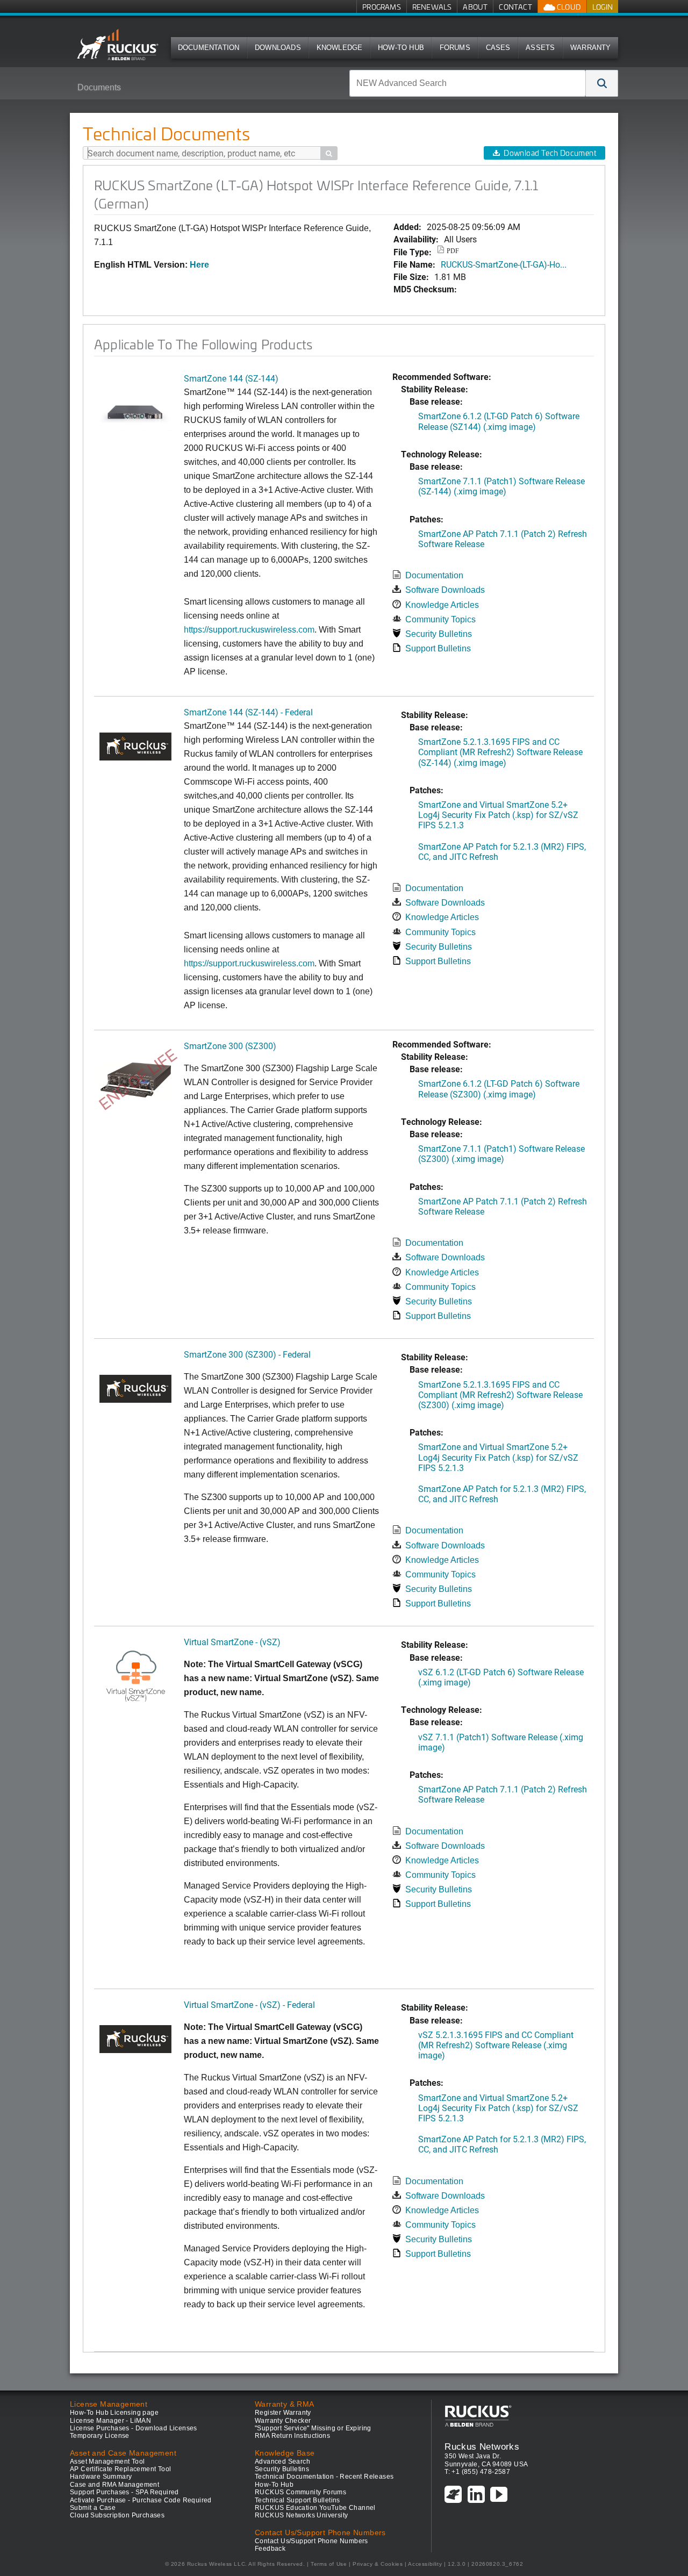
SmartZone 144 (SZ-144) (231, 378)
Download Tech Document (550, 153)
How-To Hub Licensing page (114, 2413)
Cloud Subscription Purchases (117, 2515)
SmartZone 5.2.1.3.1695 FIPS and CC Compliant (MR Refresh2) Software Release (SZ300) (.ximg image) (500, 1394)
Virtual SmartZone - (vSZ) (232, 1642)
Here (199, 265)
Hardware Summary (101, 2477)
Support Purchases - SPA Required (124, 2492)
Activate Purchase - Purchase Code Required (141, 2500)
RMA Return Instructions (292, 2436)
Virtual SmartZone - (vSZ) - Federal (249, 2004)
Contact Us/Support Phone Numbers (311, 2541)
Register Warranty (283, 2413)
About (475, 7)
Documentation (209, 48)
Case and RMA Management (114, 2485)
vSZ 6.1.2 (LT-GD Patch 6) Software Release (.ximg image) (501, 1677)
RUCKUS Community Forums (300, 2492)
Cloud (568, 7)
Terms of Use (329, 2564)
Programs (382, 7)
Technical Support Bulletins (298, 2500)
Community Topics (440, 619)
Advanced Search (282, 2462)
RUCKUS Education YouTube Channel (315, 2508)
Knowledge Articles (442, 605)
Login (603, 7)
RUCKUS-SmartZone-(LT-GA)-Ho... (504, 264)
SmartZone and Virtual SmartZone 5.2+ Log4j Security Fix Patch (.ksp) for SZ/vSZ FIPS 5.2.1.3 (498, 815)
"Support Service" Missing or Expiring (313, 2428)
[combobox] (468, 83)
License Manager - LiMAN (110, 2421)
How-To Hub (401, 48)
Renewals (432, 7)
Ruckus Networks (482, 2446)
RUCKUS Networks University (301, 2515)
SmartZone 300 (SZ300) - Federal (247, 1354)
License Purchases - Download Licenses (134, 2428)
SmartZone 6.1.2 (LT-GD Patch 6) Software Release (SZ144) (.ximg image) (499, 421)
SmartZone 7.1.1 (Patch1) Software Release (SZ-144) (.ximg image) (501, 486)
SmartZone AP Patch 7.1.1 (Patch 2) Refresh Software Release (503, 539)
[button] (602, 83)
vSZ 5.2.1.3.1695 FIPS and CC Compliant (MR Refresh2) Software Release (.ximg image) (496, 2045)
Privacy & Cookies (378, 2564)
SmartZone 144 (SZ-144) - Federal (248, 712)
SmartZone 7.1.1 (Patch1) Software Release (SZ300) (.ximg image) (501, 1153)
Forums (455, 48)
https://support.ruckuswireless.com (249, 630)
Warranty (591, 48)
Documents (99, 87)
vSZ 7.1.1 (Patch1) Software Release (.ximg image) (501, 1742)
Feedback (270, 2549)
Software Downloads (445, 590)
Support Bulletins (438, 648)
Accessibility (425, 2564)
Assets (540, 48)
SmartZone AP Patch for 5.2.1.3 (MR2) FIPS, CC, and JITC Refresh (502, 851)
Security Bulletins (439, 634)
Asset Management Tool (107, 2462)
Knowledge (340, 48)
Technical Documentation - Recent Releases (324, 2477)
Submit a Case (93, 2508)
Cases (498, 48)
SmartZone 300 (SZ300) (230, 1046)
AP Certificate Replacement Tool (120, 2469)
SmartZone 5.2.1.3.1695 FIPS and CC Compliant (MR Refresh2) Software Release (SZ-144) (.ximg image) (500, 752)
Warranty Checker (283, 2421)
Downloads (278, 48)
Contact (515, 7)
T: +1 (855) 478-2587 (477, 2472)
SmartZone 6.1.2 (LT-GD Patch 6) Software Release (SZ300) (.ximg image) (499, 1088)
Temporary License (100, 2436)
